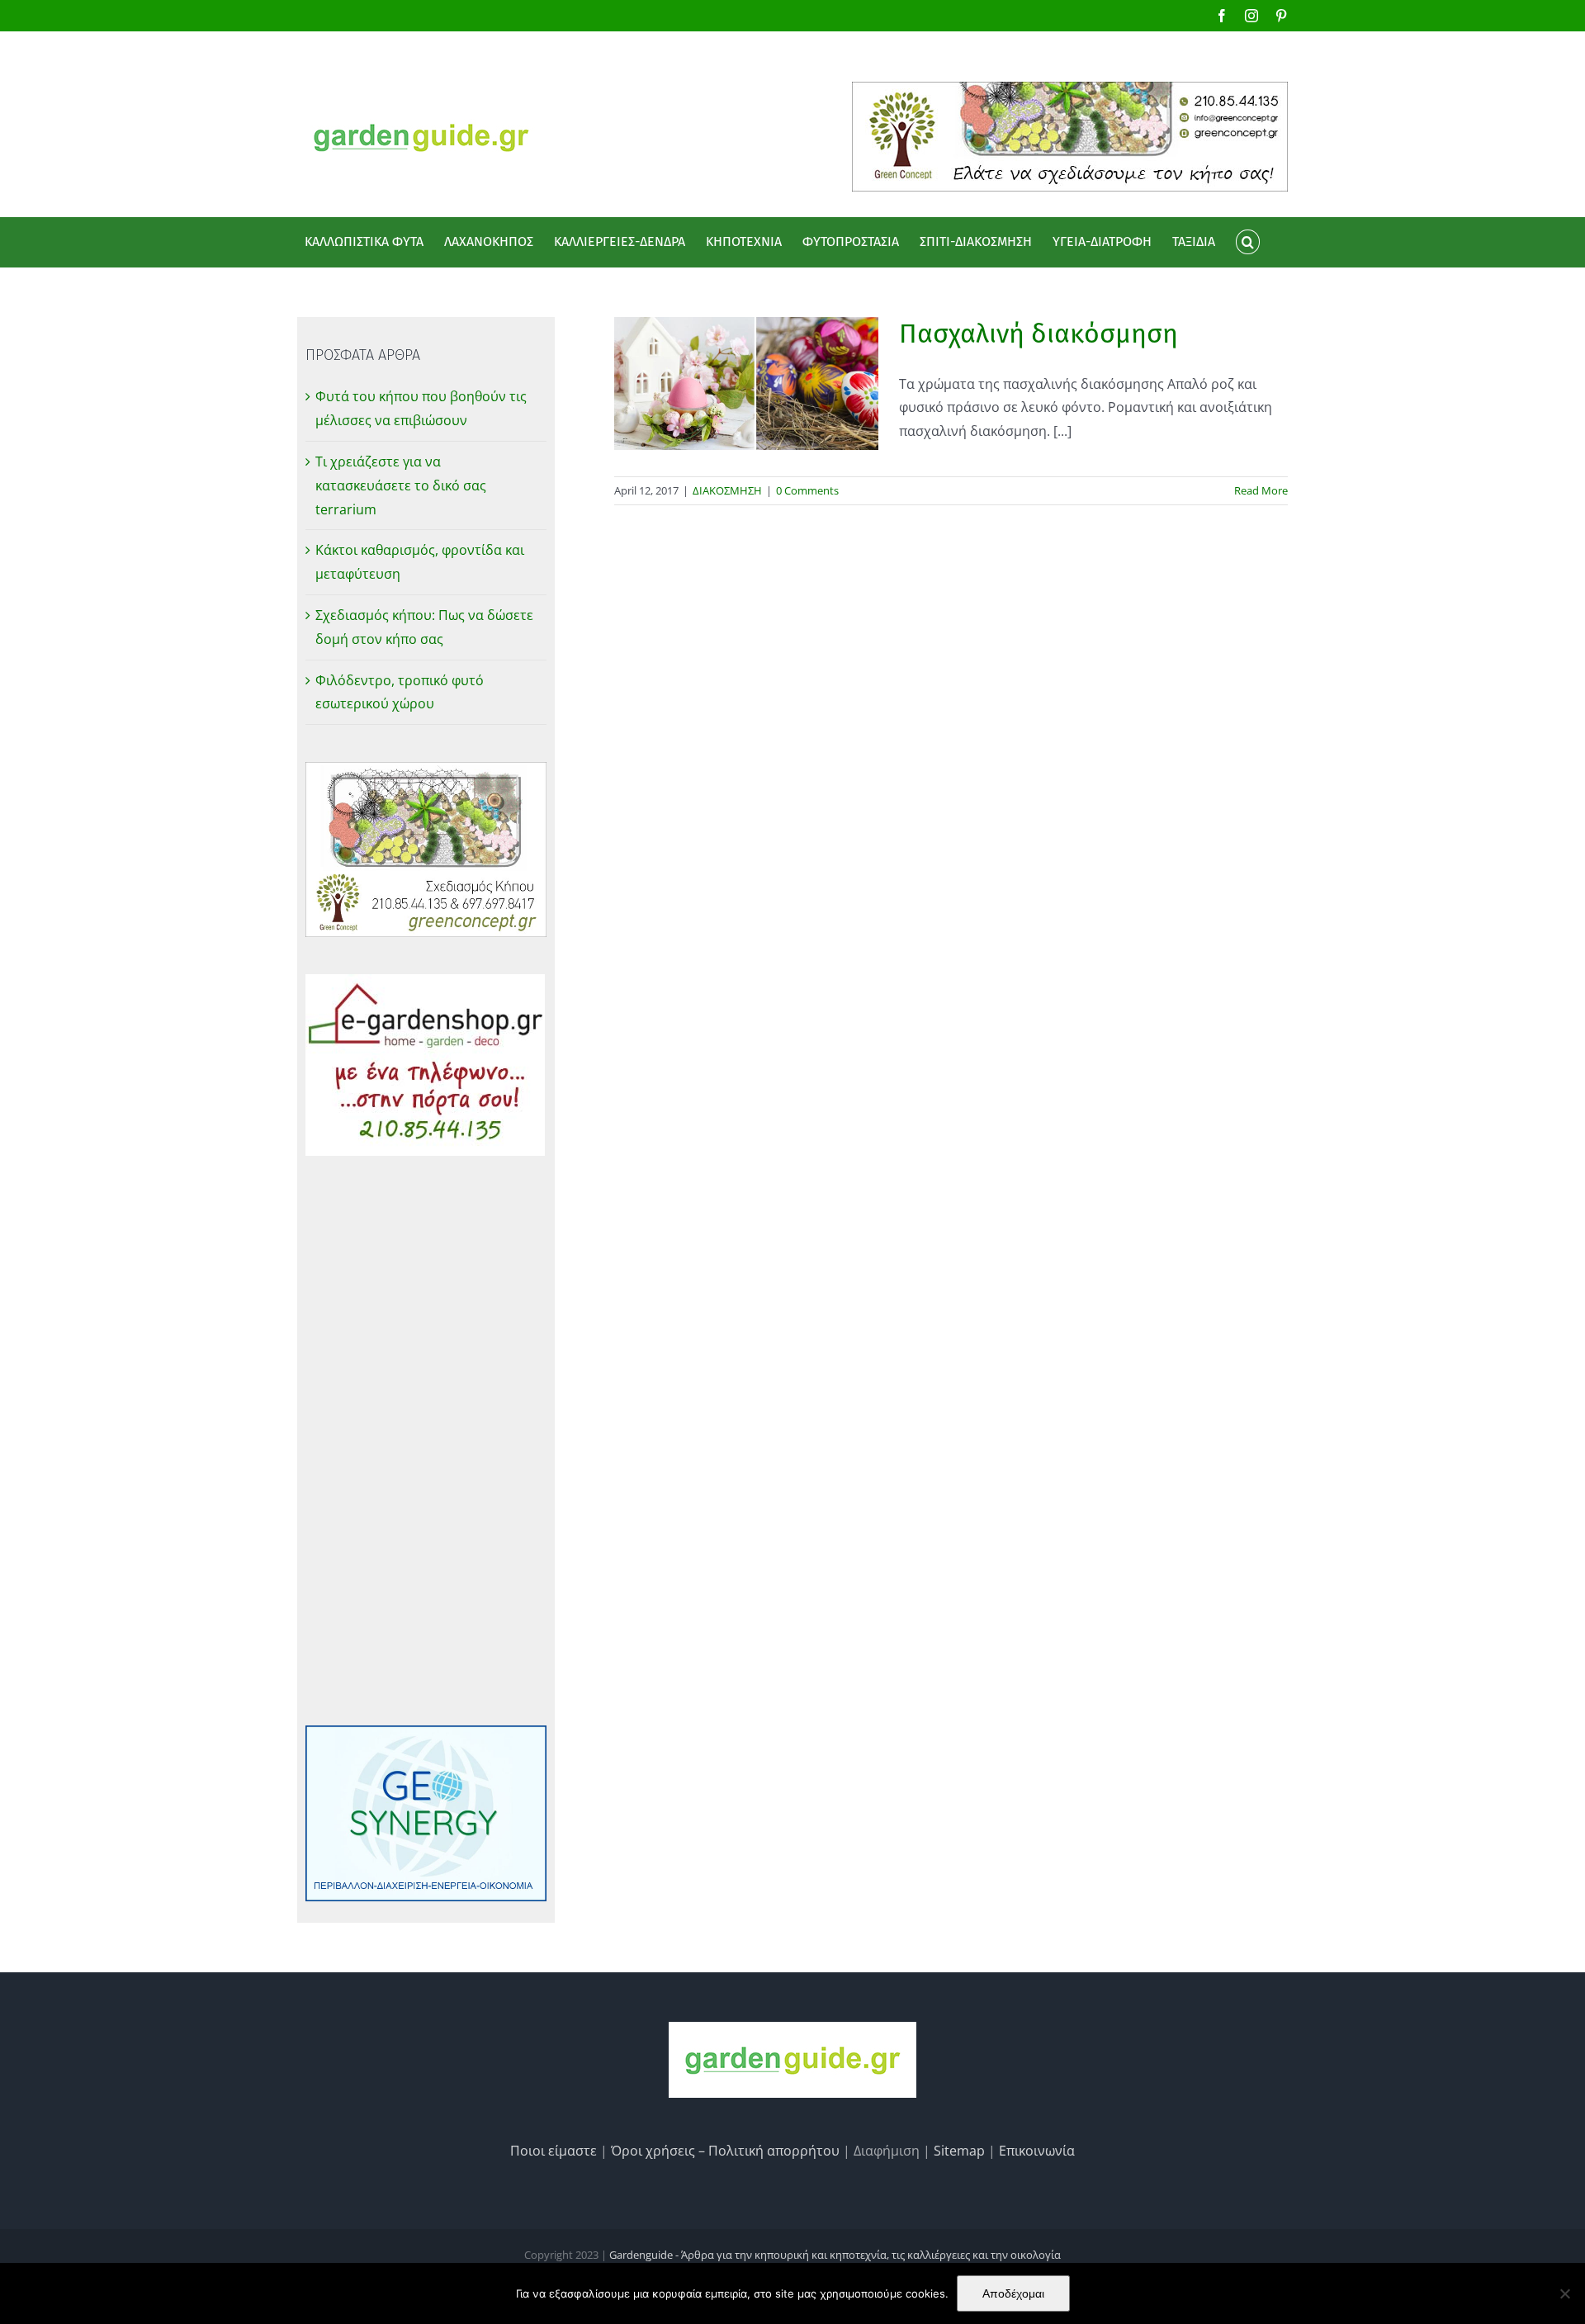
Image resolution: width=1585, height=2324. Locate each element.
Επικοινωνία (1037, 2151)
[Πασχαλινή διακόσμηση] (746, 383)
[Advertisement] (426, 1441)
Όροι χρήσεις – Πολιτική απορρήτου (725, 2151)
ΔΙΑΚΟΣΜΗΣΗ (727, 490)
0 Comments (807, 490)
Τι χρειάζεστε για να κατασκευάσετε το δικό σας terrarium (401, 485)
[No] (1564, 2293)
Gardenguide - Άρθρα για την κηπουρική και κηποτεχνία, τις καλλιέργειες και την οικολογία (835, 2255)
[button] (1247, 242)
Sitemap (959, 2151)
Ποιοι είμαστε (554, 2151)
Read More (1261, 490)
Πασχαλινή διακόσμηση (1039, 334)
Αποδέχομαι (1013, 2293)
